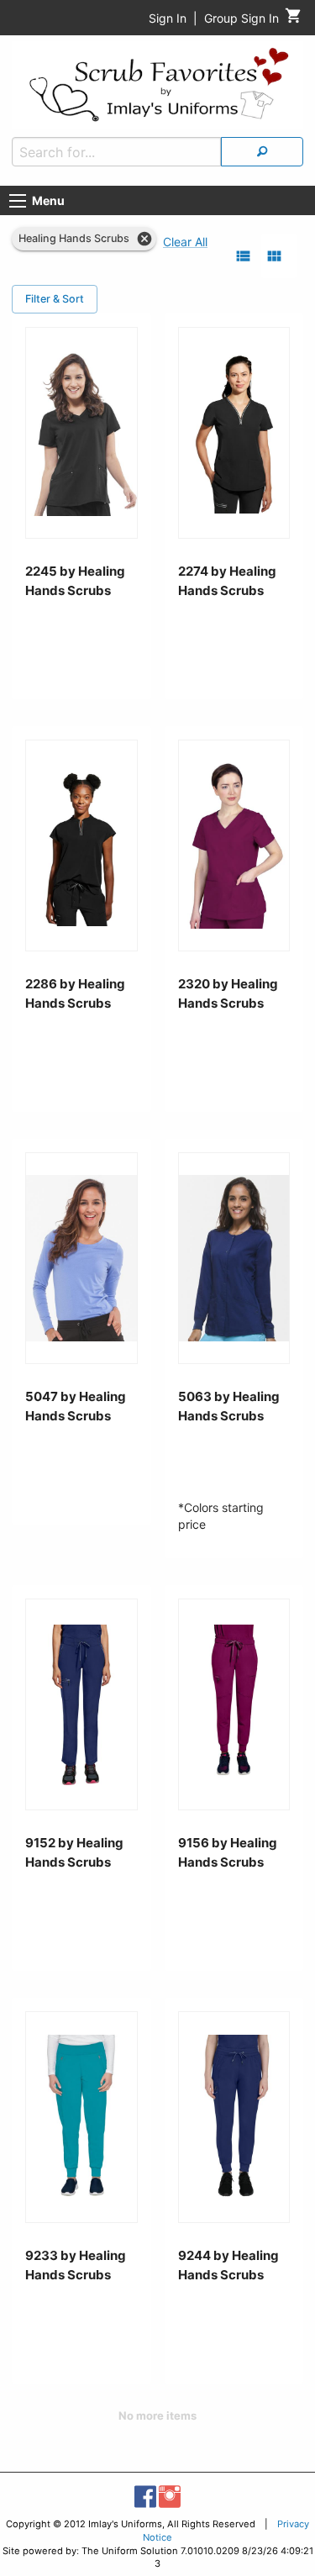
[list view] (243, 256)
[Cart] (294, 20)
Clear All (185, 242)
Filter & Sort (55, 299)
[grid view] (274, 256)
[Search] (262, 152)
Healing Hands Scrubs (74, 238)
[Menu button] (18, 201)
